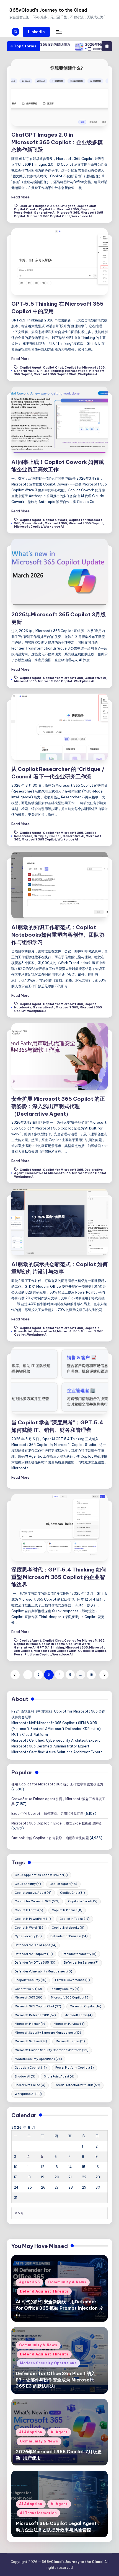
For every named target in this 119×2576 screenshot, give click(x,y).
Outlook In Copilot (92, 1651)
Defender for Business (69, 1936)
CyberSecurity (28, 1936)
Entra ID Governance (73, 1980)
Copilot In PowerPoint (33, 1919)
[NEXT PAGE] (104, 1675)
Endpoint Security (31, 1980)
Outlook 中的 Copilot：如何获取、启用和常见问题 (50, 1838)
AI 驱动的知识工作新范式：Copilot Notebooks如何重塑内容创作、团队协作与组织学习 (58, 935)
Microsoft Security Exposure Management (48, 2033)
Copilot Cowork (55, 520)
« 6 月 (19, 2213)
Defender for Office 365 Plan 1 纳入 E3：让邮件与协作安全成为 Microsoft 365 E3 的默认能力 (56, 2380)
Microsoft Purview (69, 2024)
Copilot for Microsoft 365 (59, 209)
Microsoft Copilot (28, 527)
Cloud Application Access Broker (41, 1875)
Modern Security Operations (38, 2059)
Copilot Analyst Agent (33, 1893)
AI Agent (59, 2432)
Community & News (67, 2282)
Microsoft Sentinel (31, 2041)
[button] (37, 32)
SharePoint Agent (59, 2077)
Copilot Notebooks (68, 1928)
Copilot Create (26, 209)
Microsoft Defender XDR (35, 2015)
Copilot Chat (86, 206)
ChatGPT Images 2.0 (36, 206)
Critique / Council (47, 836)
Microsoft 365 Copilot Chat (48, 216)
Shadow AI (25, 2077)
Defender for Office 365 (35, 1963)
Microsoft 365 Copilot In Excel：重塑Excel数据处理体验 (56, 1823)
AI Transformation (38, 2513)
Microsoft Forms (79, 2015)
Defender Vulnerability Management (43, 1971)
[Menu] (59, 32)
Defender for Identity (79, 1954)
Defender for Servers (81, 1963)
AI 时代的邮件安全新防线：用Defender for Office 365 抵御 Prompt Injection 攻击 (59, 2308)
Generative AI (45, 213)
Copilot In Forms (29, 1910)
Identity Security (65, 1989)
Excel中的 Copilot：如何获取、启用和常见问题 (47, 1814)
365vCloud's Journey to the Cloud (48, 10)
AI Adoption (31, 2432)
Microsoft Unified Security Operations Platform (52, 2050)
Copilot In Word (78, 1644)
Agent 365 (29, 2282)
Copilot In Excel (26, 1644)
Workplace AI (82, 216)
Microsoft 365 (68, 213)
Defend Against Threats (44, 2291)
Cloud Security (28, 1884)
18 (91, 1675)
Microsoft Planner (30, 2024)
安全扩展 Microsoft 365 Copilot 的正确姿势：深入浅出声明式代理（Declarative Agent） (58, 1106)
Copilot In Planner (67, 1910)
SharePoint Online (30, 2085)
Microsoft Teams (70, 2041)
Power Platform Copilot (32, 1654)
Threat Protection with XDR (77, 2085)
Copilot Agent (64, 206)
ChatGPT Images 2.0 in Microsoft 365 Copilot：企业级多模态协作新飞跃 (57, 142)
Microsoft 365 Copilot (86, 523)
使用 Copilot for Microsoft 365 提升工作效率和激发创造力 (57, 1784)
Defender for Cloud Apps (36, 1945)
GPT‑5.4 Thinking (50, 1648)
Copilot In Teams (52, 1644)
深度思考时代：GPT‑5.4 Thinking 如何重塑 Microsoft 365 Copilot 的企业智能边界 (59, 1577)
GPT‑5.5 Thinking (50, 371)
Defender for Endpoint (34, 1954)
